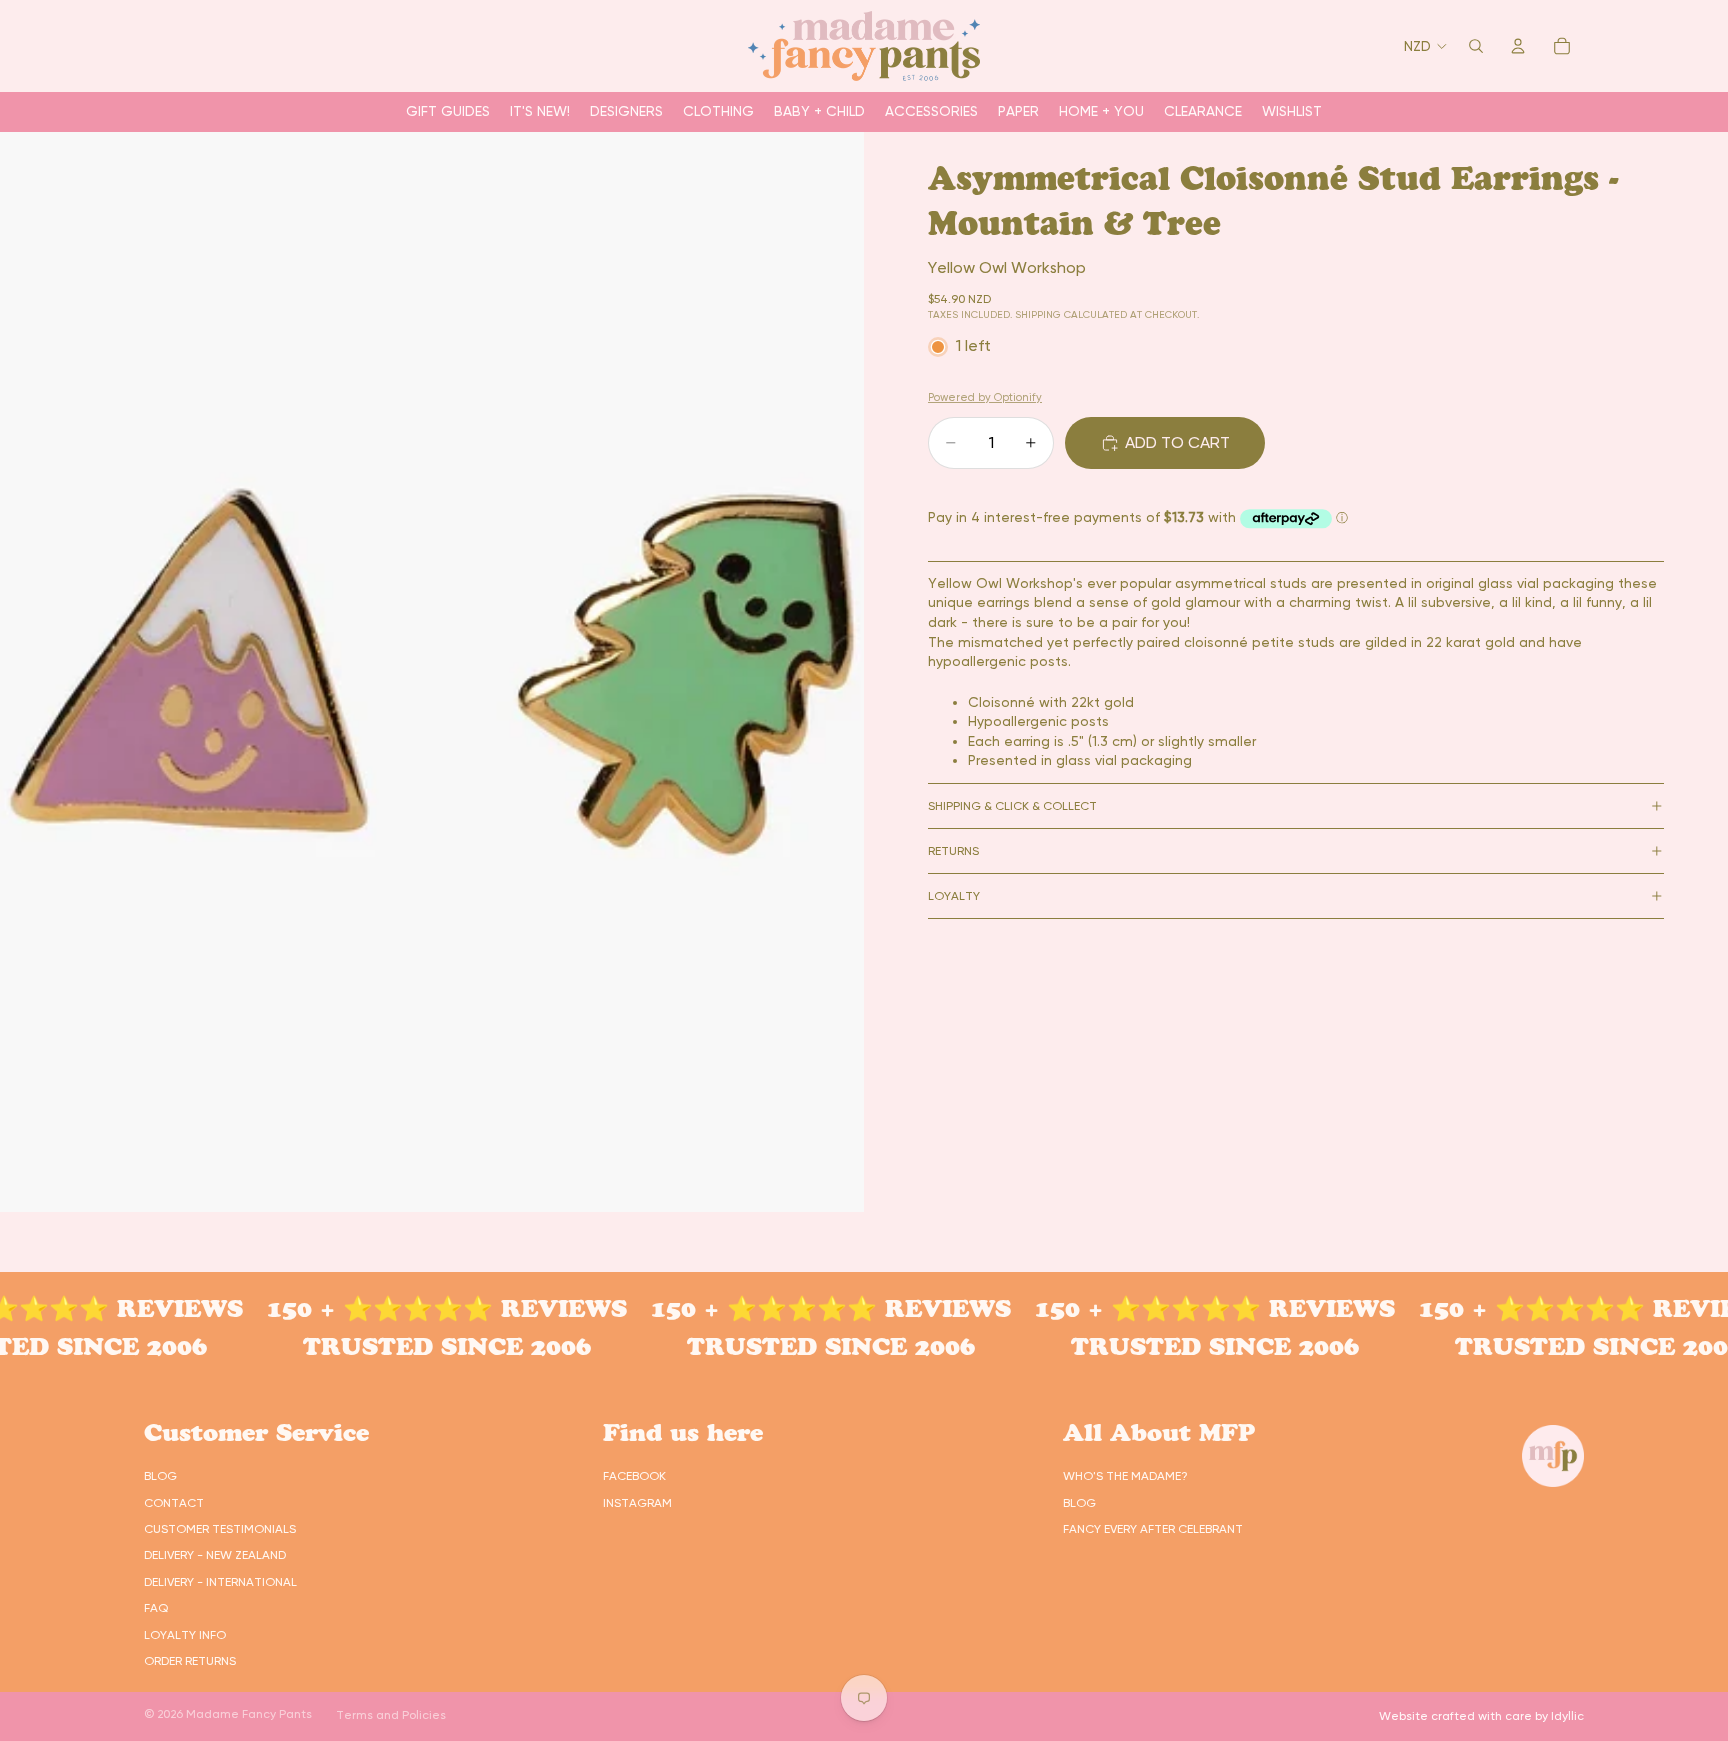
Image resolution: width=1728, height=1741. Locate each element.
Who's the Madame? (1125, 1476)
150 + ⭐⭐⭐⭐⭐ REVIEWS (419, 1308)
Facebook (634, 1476)
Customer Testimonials (220, 1529)
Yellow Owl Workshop (1007, 267)
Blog (160, 1476)
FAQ (156, 1608)
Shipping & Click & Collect (1012, 806)
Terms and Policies (391, 1715)
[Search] (1476, 46)
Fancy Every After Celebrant (1153, 1529)
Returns (953, 851)
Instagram (637, 1503)
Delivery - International (220, 1582)
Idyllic (1567, 1716)
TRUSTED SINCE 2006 (419, 1346)
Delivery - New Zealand (215, 1555)
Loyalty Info (185, 1635)
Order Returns (190, 1661)
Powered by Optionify (985, 397)
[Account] (1518, 46)
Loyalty (954, 896)
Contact (174, 1503)
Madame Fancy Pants (249, 1714)
